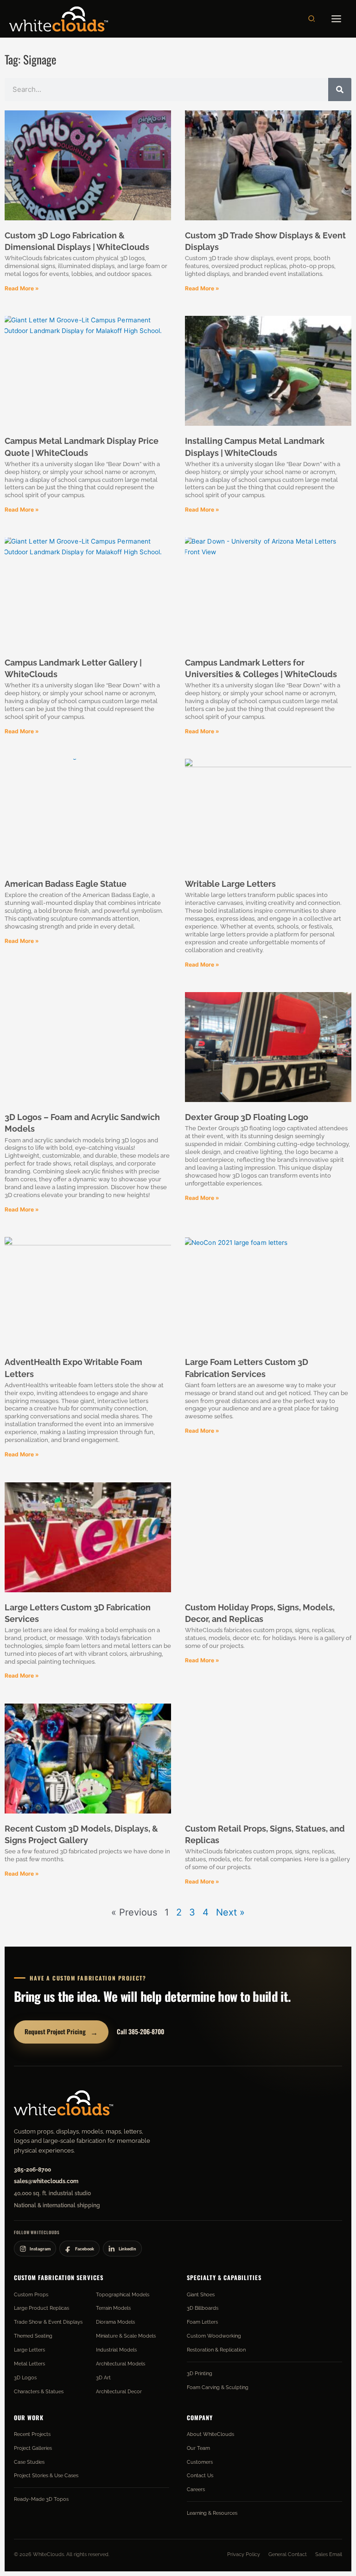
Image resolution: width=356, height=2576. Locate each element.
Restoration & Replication (216, 2350)
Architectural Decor (119, 2391)
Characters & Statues (39, 2391)
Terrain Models (113, 2308)
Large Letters (29, 2350)
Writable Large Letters (230, 884)
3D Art (103, 2377)
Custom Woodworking (214, 2336)
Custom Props (31, 2294)
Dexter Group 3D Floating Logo (247, 1117)
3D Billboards (203, 2308)
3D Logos (25, 2377)
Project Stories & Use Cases (46, 2475)
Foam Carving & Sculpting (218, 2387)
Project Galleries (33, 2448)
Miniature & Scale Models (126, 2336)
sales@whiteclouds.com (46, 2181)
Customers (200, 2462)
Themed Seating (33, 2336)
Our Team (198, 2448)
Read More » (22, 288)
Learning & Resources (212, 2513)
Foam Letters (202, 2322)
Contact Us (200, 2475)
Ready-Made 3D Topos (41, 2499)
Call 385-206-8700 (140, 2031)
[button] (312, 19)
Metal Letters (29, 2364)
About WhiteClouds (210, 2434)
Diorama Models (115, 2322)
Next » (230, 1912)
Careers (196, 2489)
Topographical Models (123, 2294)
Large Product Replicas (41, 2308)
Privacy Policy (244, 2554)
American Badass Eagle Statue (66, 884)
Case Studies (29, 2462)
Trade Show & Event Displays (48, 2322)
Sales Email (329, 2554)
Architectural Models (121, 2364)
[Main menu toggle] (337, 19)
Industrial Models (116, 2350)
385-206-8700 (32, 2170)
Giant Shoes (201, 2294)
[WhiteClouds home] (64, 2103)
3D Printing (200, 2373)
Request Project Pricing (61, 2032)
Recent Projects (32, 2434)
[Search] (340, 90)
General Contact (288, 2554)
